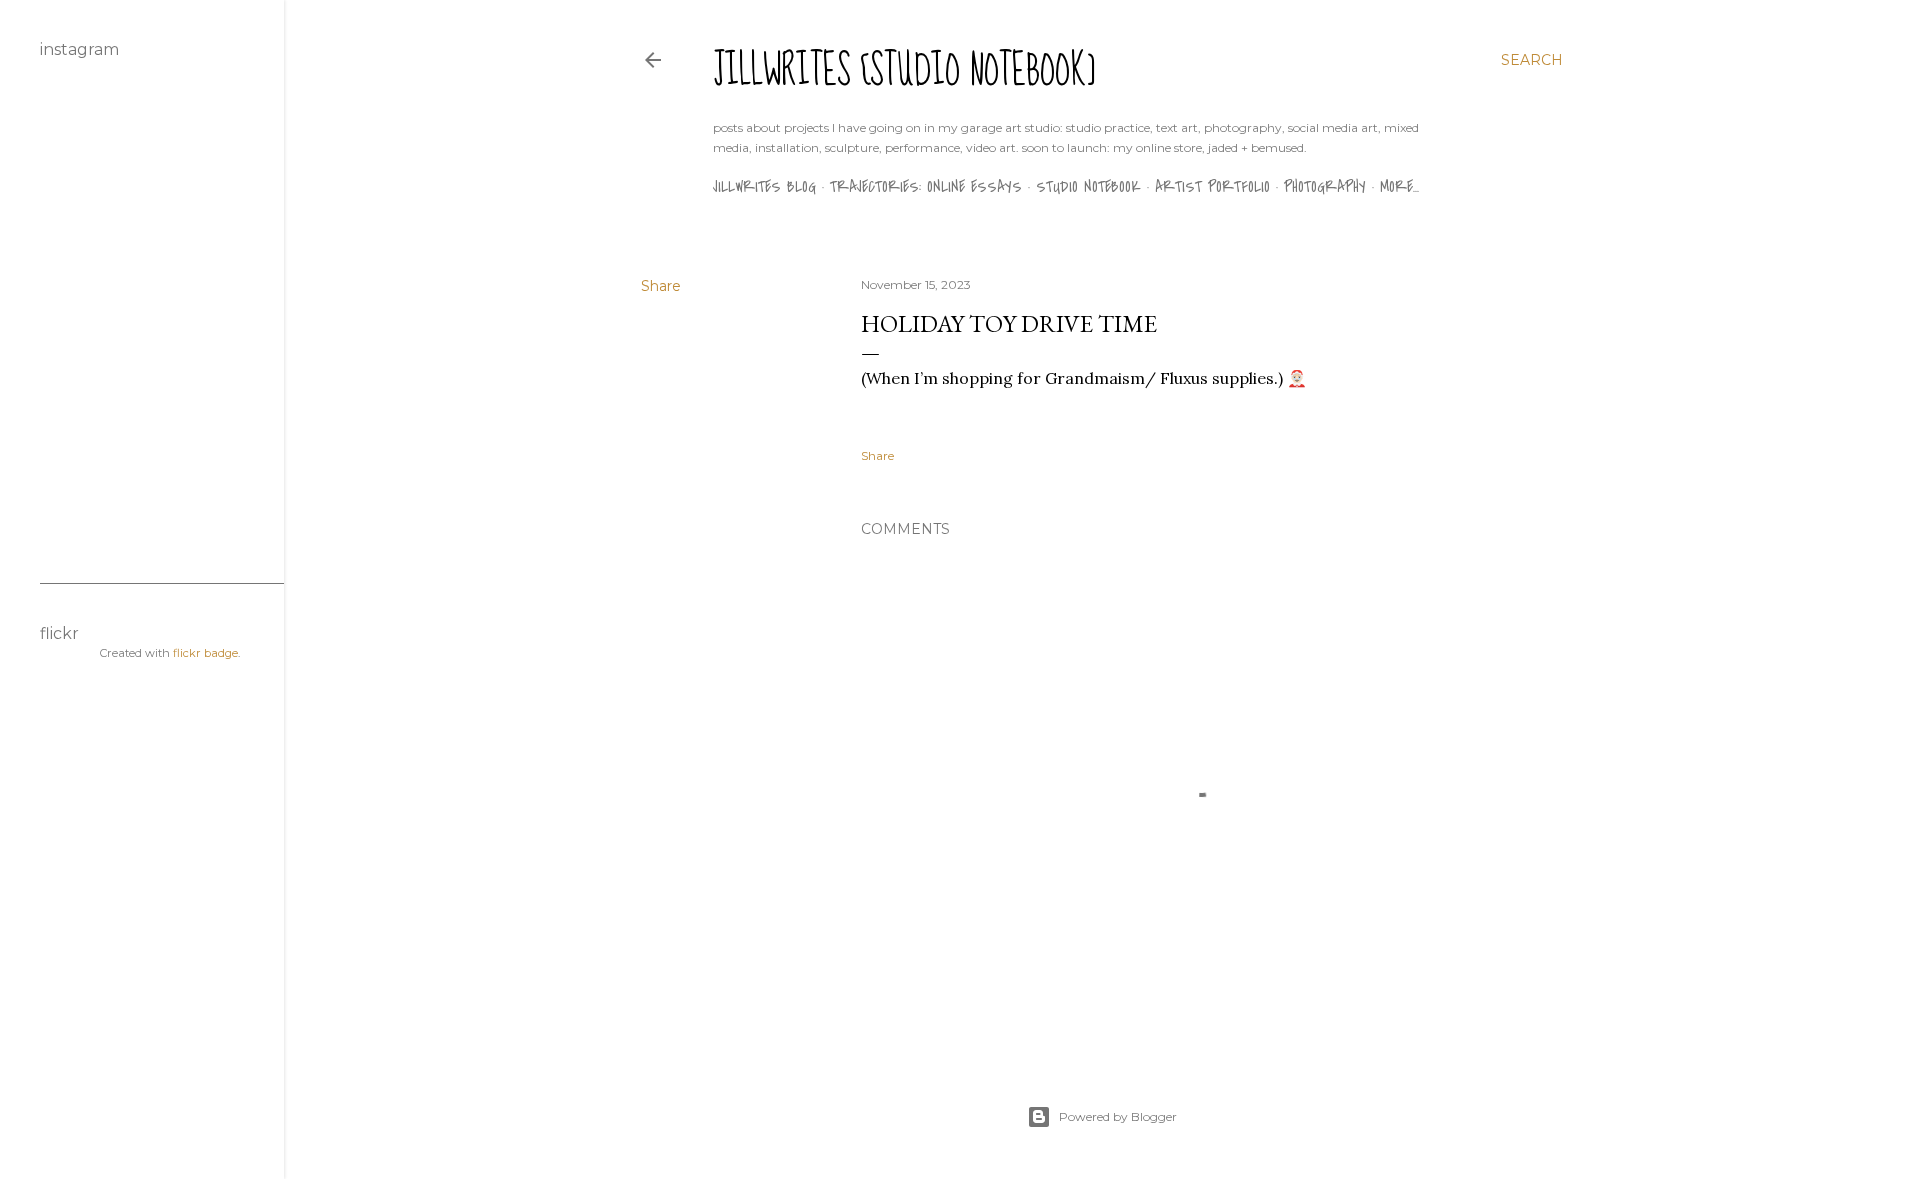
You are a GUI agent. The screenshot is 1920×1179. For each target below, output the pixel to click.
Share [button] (661, 286)
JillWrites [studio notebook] (904, 71)
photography (1325, 187)
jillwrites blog (764, 187)
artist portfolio (1212, 187)
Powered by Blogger (1118, 1116)
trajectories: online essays (926, 187)
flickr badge (205, 653)
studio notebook (1088, 187)
